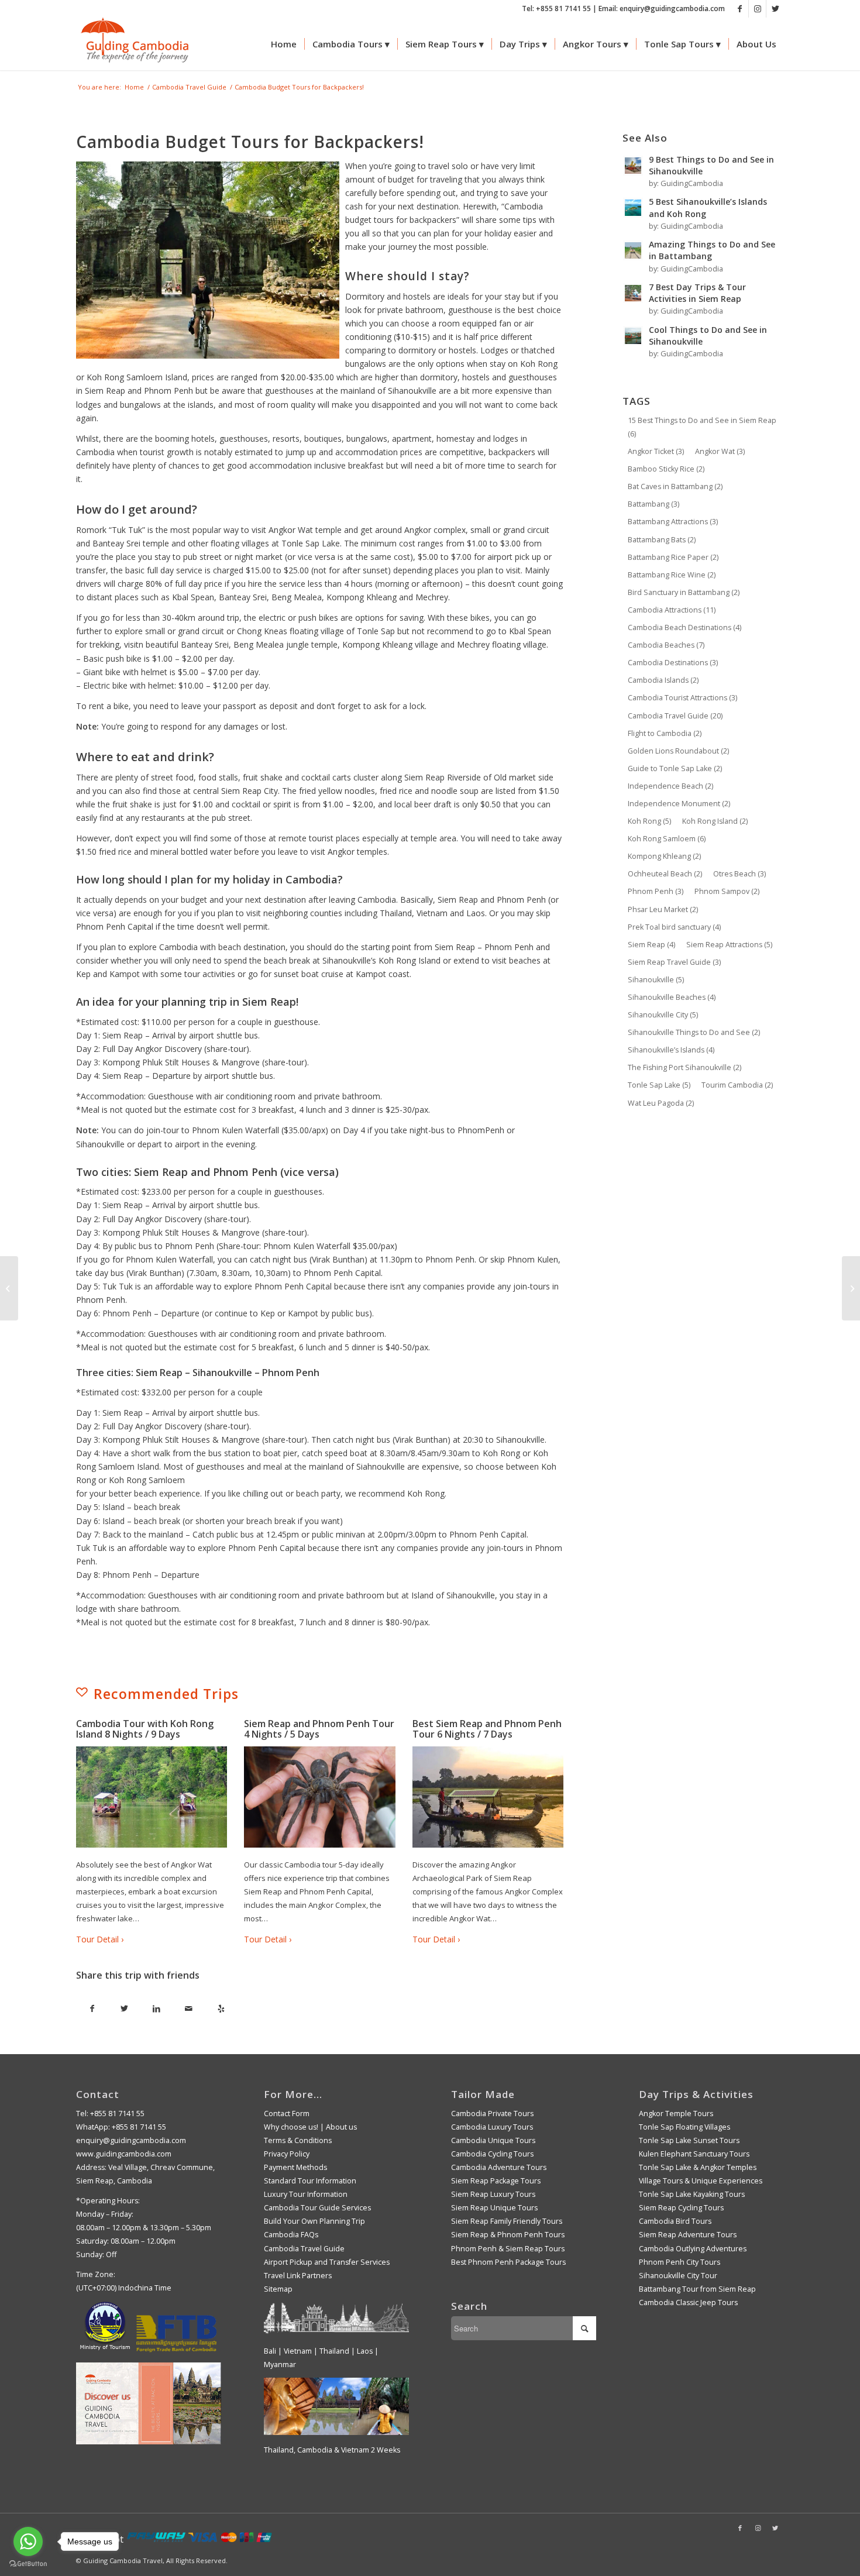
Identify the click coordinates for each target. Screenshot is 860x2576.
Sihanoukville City (663, 1015)
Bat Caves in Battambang (675, 486)
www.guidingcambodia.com (124, 2154)
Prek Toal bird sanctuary (674, 927)
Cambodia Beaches (666, 645)
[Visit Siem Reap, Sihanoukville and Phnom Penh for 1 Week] (9, 1288)
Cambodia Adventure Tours (499, 2167)
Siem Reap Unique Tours (494, 2208)
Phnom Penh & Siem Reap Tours (508, 2249)
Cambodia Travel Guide (675, 716)
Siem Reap (651, 945)
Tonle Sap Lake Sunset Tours (689, 2140)
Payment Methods (295, 2167)
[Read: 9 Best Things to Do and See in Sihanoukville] (633, 166)
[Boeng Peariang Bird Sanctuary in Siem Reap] (851, 1288)
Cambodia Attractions (672, 610)
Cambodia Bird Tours (675, 2221)
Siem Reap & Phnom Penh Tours (508, 2235)
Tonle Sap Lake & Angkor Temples (698, 2167)
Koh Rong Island (715, 821)
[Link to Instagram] (757, 9)
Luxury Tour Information (306, 2194)
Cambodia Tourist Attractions (682, 698)
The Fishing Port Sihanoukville (684, 1067)
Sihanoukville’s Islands (671, 1050)
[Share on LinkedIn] (156, 2009)
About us (341, 2127)
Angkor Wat (720, 451)
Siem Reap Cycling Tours (681, 2208)
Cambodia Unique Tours (493, 2140)
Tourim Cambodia (737, 1085)
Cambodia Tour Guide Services (317, 2208)
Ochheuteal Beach (665, 874)
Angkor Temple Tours (676, 2114)
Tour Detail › (100, 1939)
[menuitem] (284, 44)
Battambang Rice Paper (673, 557)
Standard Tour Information (310, 2181)
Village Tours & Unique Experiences (701, 2181)
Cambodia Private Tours (492, 2114)
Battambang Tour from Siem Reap (697, 2289)
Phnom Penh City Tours (680, 2262)
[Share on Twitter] (124, 2009)
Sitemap (278, 2289)
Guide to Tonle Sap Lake (675, 768)
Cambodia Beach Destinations (684, 627)
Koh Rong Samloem (667, 839)
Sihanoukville (656, 980)
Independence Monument (679, 804)
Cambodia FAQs (291, 2235)
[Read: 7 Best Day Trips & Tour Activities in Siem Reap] (633, 293)
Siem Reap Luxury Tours (493, 2194)
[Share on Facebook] (92, 2009)
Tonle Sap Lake (659, 1085)
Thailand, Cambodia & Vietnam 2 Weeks (332, 2450)
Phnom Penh (656, 891)
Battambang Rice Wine (672, 575)
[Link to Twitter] (775, 9)
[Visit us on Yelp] (221, 2009)
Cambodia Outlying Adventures (693, 2249)
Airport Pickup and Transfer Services (327, 2262)
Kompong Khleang (664, 856)
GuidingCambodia (692, 183)
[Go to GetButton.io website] (28, 2564)
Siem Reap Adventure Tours (688, 2235)
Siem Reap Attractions (729, 945)
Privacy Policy (287, 2154)
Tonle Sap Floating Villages (684, 2127)
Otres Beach (739, 874)
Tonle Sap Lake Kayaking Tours (692, 2194)
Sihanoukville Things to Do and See (694, 1032)
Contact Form (287, 2114)
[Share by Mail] (189, 2009)
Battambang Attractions (673, 522)
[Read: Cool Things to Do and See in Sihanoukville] (633, 336)
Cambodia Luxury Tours (492, 2127)
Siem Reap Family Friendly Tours (507, 2221)
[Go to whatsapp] (28, 2541)
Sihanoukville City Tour (678, 2276)
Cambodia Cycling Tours (492, 2154)
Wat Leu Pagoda (661, 1103)
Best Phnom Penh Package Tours (508, 2262)
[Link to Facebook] (740, 9)
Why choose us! (291, 2127)
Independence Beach (670, 786)
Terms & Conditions (298, 2140)
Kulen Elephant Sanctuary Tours (694, 2154)
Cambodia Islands (663, 680)
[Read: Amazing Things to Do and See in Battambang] (633, 250)
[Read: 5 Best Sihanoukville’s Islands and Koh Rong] (633, 208)
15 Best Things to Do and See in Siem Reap (702, 427)
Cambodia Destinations (673, 663)
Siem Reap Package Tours (496, 2181)
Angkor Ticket (656, 451)
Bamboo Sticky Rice (666, 469)
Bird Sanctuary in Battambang (684, 592)
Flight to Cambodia (665, 733)
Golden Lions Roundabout (678, 751)
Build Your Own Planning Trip (314, 2221)
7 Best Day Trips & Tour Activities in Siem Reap (697, 293)
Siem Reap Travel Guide (674, 962)
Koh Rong (649, 821)
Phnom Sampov (727, 891)
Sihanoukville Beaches (672, 997)
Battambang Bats (662, 540)
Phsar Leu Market (663, 909)
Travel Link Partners (298, 2276)
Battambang (653, 504)
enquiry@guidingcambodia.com (131, 2140)
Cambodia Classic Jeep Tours (688, 2302)
